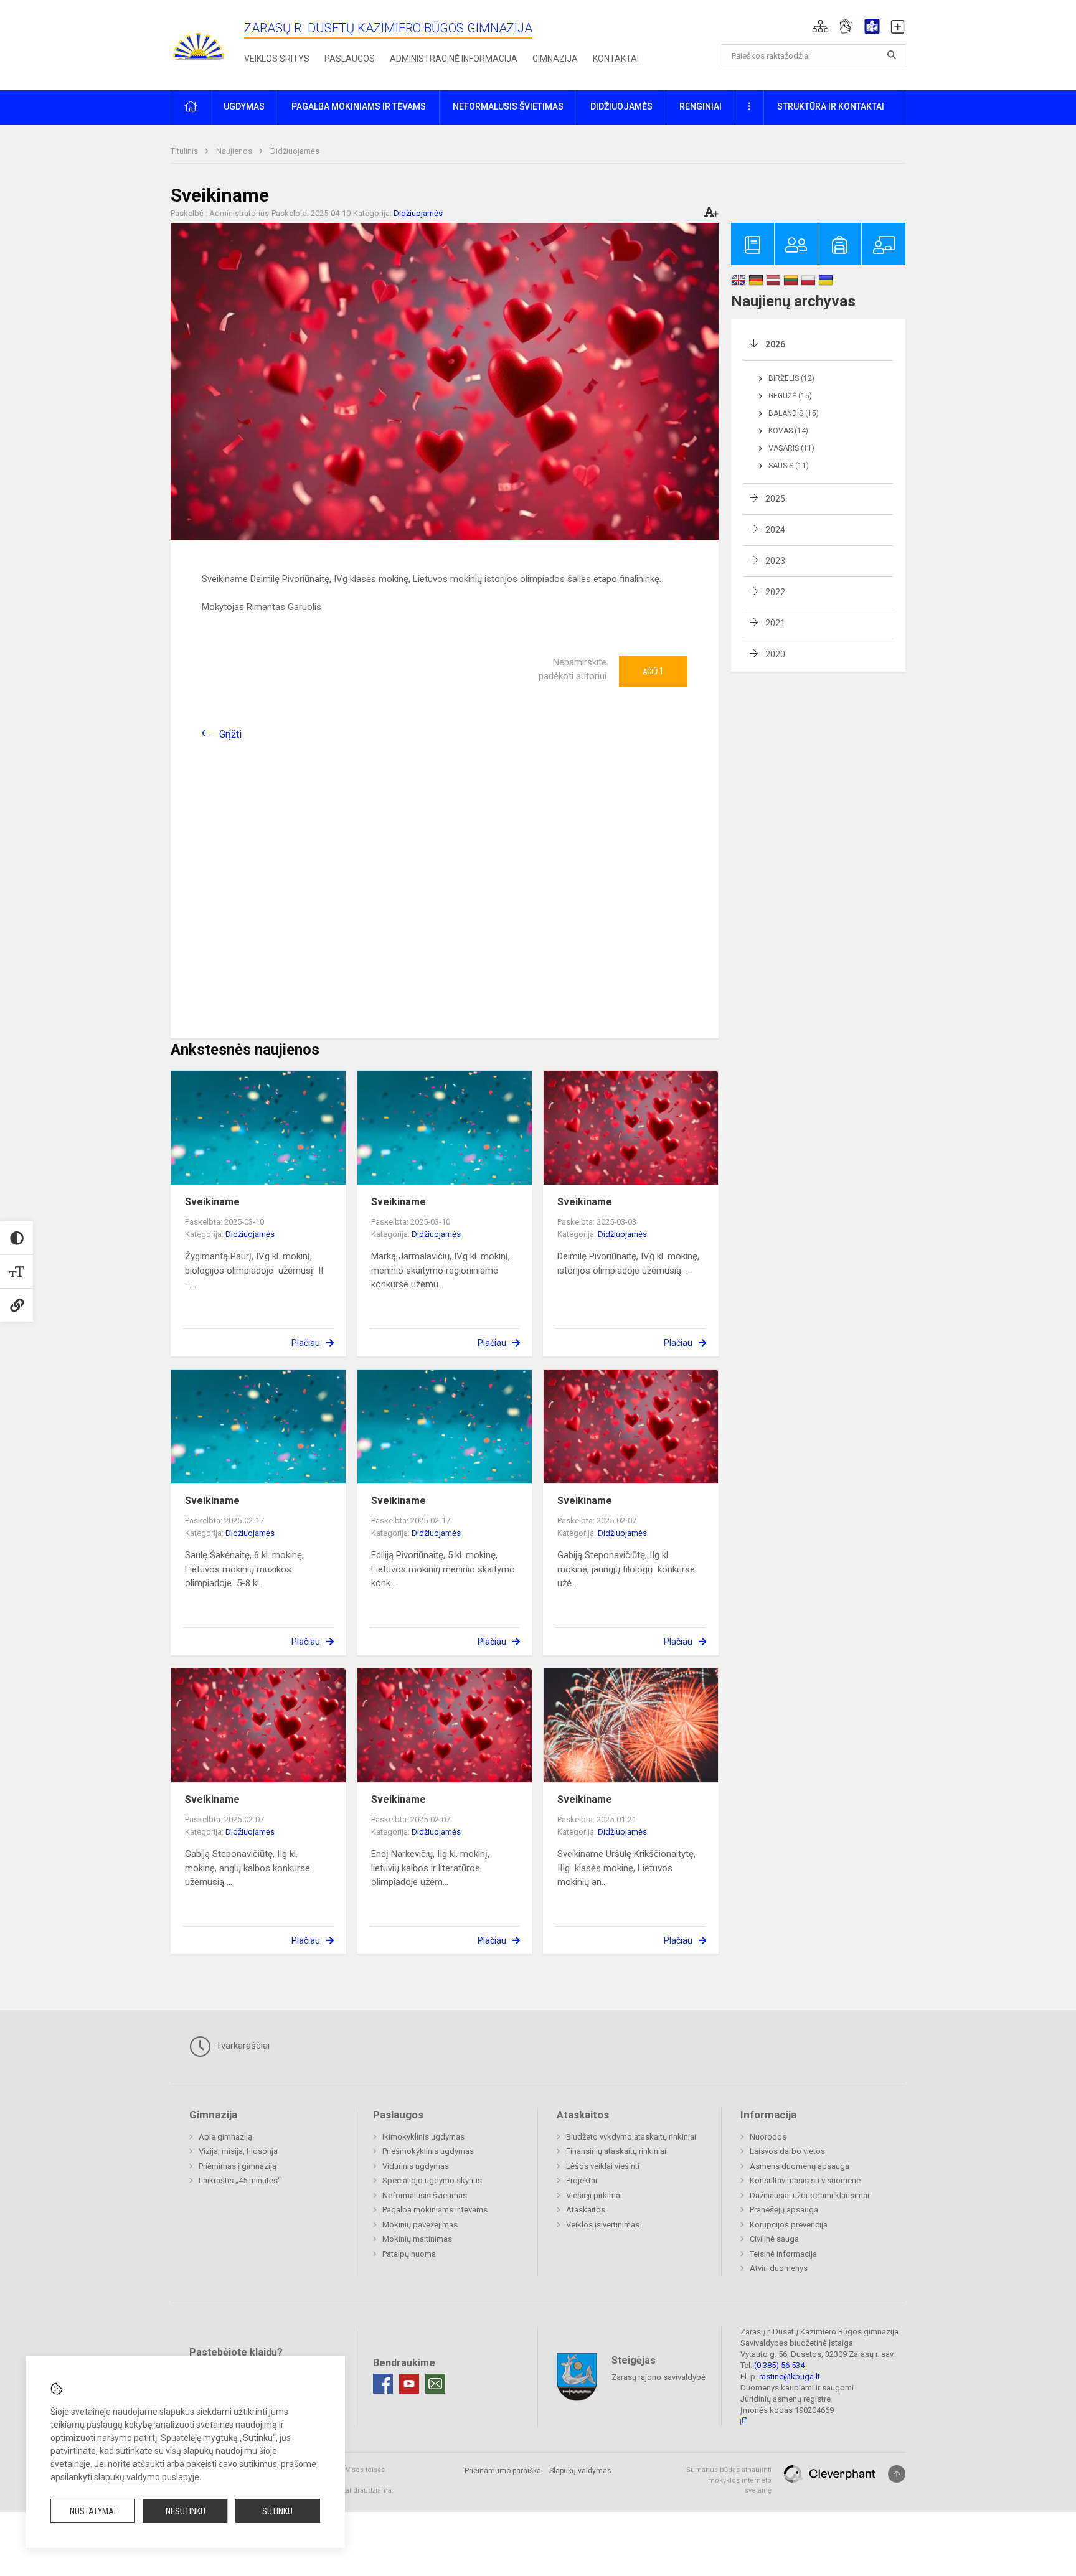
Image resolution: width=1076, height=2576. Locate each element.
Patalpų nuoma (409, 2254)
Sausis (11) (789, 466)
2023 (775, 561)
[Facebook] (383, 2384)
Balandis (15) (794, 413)
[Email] (435, 2384)
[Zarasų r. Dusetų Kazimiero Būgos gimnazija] (199, 43)
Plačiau (306, 1343)
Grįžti (230, 734)
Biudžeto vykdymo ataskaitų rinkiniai (631, 2137)
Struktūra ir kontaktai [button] (831, 106)
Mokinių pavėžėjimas (420, 2225)
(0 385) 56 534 (779, 2365)
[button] (820, 26)
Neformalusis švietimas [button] (508, 106)
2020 (775, 654)
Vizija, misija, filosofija (238, 2151)
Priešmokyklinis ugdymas (428, 2151)
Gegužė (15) (790, 396)
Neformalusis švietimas (425, 2195)
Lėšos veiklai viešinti (603, 2166)
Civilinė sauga (774, 2239)
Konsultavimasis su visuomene (805, 2180)
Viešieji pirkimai (594, 2195)
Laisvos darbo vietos (787, 2151)
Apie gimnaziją (225, 2137)
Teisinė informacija (783, 2254)
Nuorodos (768, 2137)
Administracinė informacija (454, 59)
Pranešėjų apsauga (784, 2210)
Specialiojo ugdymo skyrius (432, 2180)
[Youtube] (409, 2384)
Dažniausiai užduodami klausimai (809, 2195)
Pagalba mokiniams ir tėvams (435, 2210)
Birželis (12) (791, 378)
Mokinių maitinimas (417, 2239)
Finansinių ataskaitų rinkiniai (616, 2151)
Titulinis (185, 151)
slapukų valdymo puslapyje (147, 2477)
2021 (775, 623)
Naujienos (235, 151)
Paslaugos (350, 59)
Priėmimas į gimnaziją (238, 2166)
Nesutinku (186, 2511)
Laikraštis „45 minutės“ (240, 2180)
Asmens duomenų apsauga (800, 2166)
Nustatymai (93, 2511)
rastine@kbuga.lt (790, 2376)
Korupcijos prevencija (789, 2225)
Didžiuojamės (295, 151)
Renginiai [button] (701, 106)
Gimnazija (555, 59)
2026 (775, 344)
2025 (775, 499)
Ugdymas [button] (244, 106)
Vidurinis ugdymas (416, 2166)
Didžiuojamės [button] (621, 106)
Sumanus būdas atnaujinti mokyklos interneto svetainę (729, 2480)
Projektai (582, 2180)
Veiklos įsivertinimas (603, 2225)
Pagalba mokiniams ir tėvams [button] (359, 106)
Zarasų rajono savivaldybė (658, 2377)
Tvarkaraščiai (242, 2046)
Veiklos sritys (277, 59)
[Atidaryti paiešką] (892, 55)
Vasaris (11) (791, 448)
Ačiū (653, 671)
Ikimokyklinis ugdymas (423, 2137)
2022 (775, 592)
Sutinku (277, 2511)
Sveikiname (212, 1202)
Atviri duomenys (779, 2268)
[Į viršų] (897, 2474)
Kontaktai (616, 59)
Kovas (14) (788, 431)
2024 (775, 530)
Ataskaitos (586, 2210)
